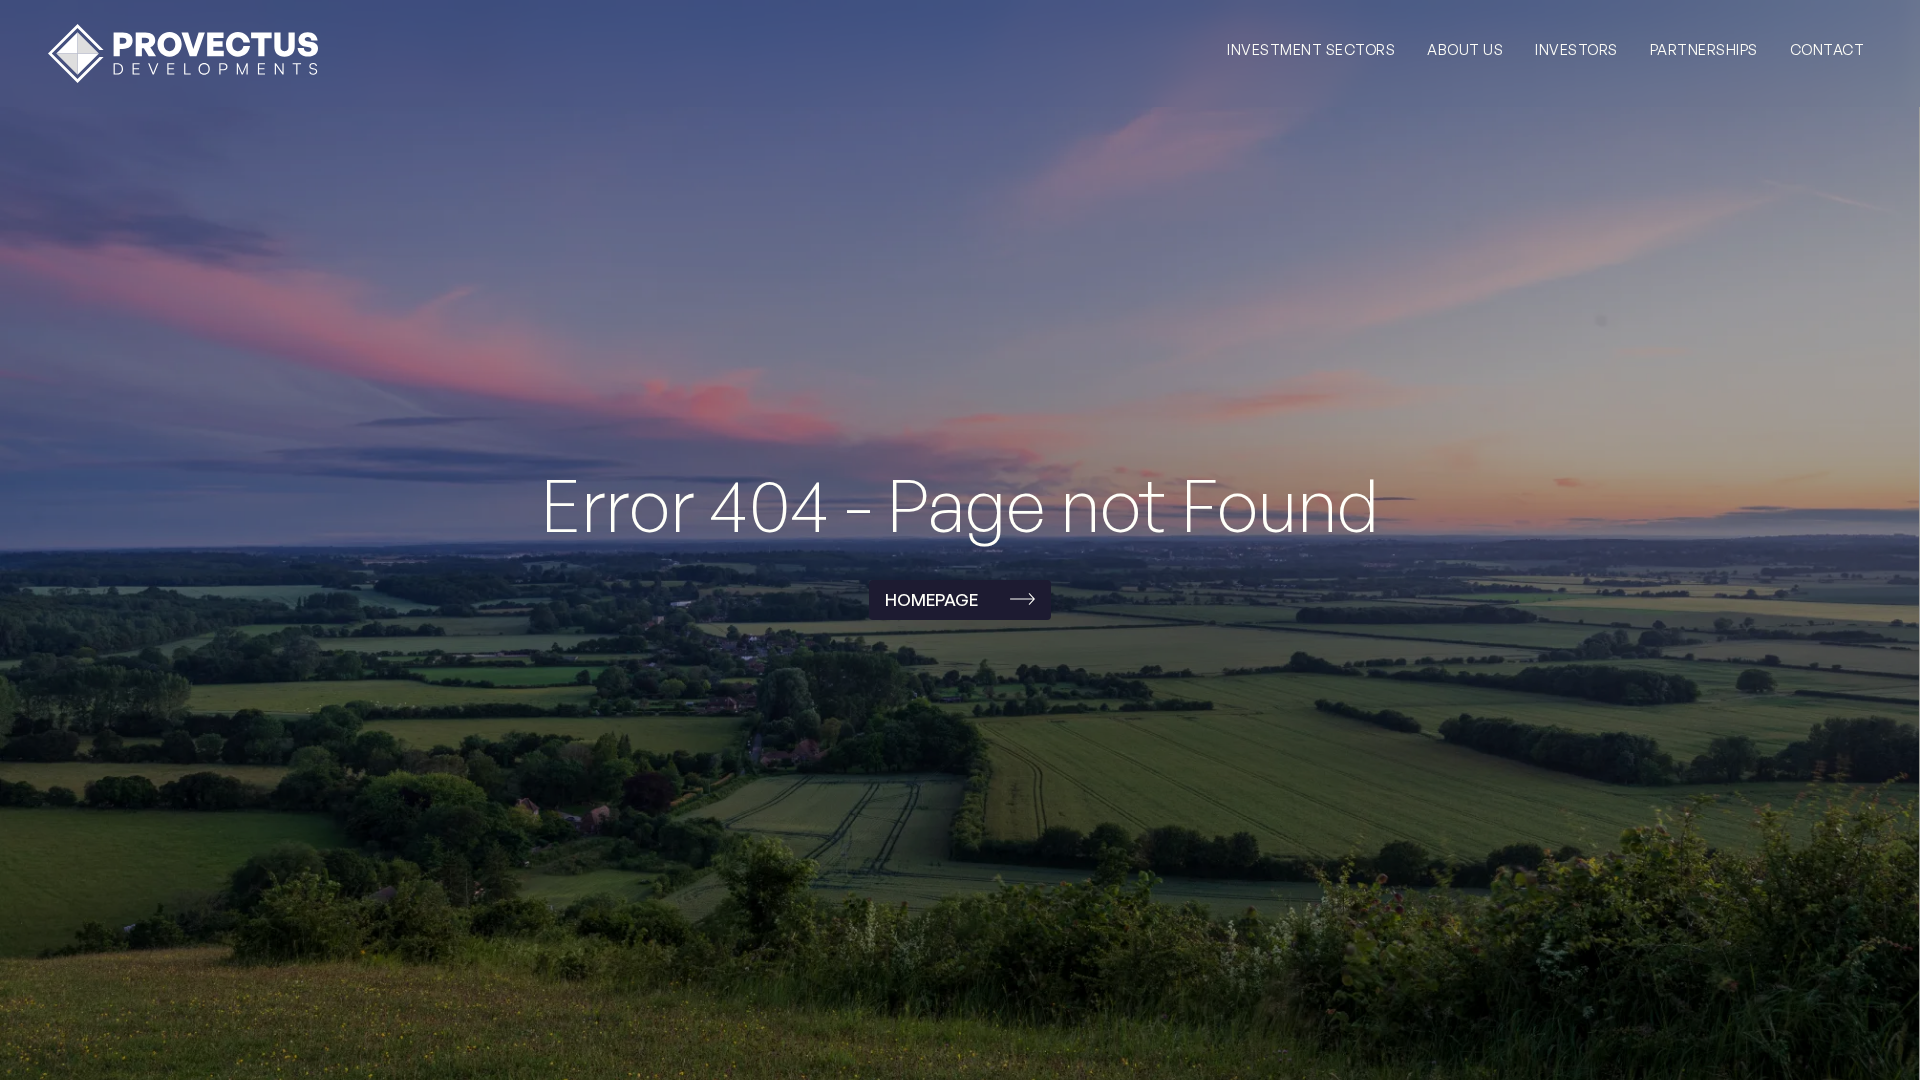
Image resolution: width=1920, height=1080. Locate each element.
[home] (183, 53)
